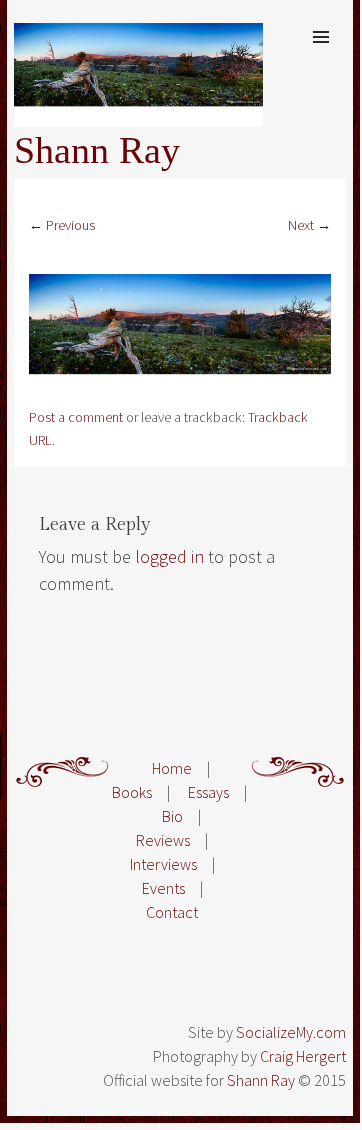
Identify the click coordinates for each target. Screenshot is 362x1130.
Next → (309, 225)
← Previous (62, 225)
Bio (172, 816)
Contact (172, 912)
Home (172, 768)
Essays (208, 792)
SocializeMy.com (291, 1032)
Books (132, 792)
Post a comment (76, 417)
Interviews (163, 864)
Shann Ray (97, 150)
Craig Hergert (303, 1056)
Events (163, 888)
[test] (179, 394)
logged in (169, 556)
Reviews (163, 840)
